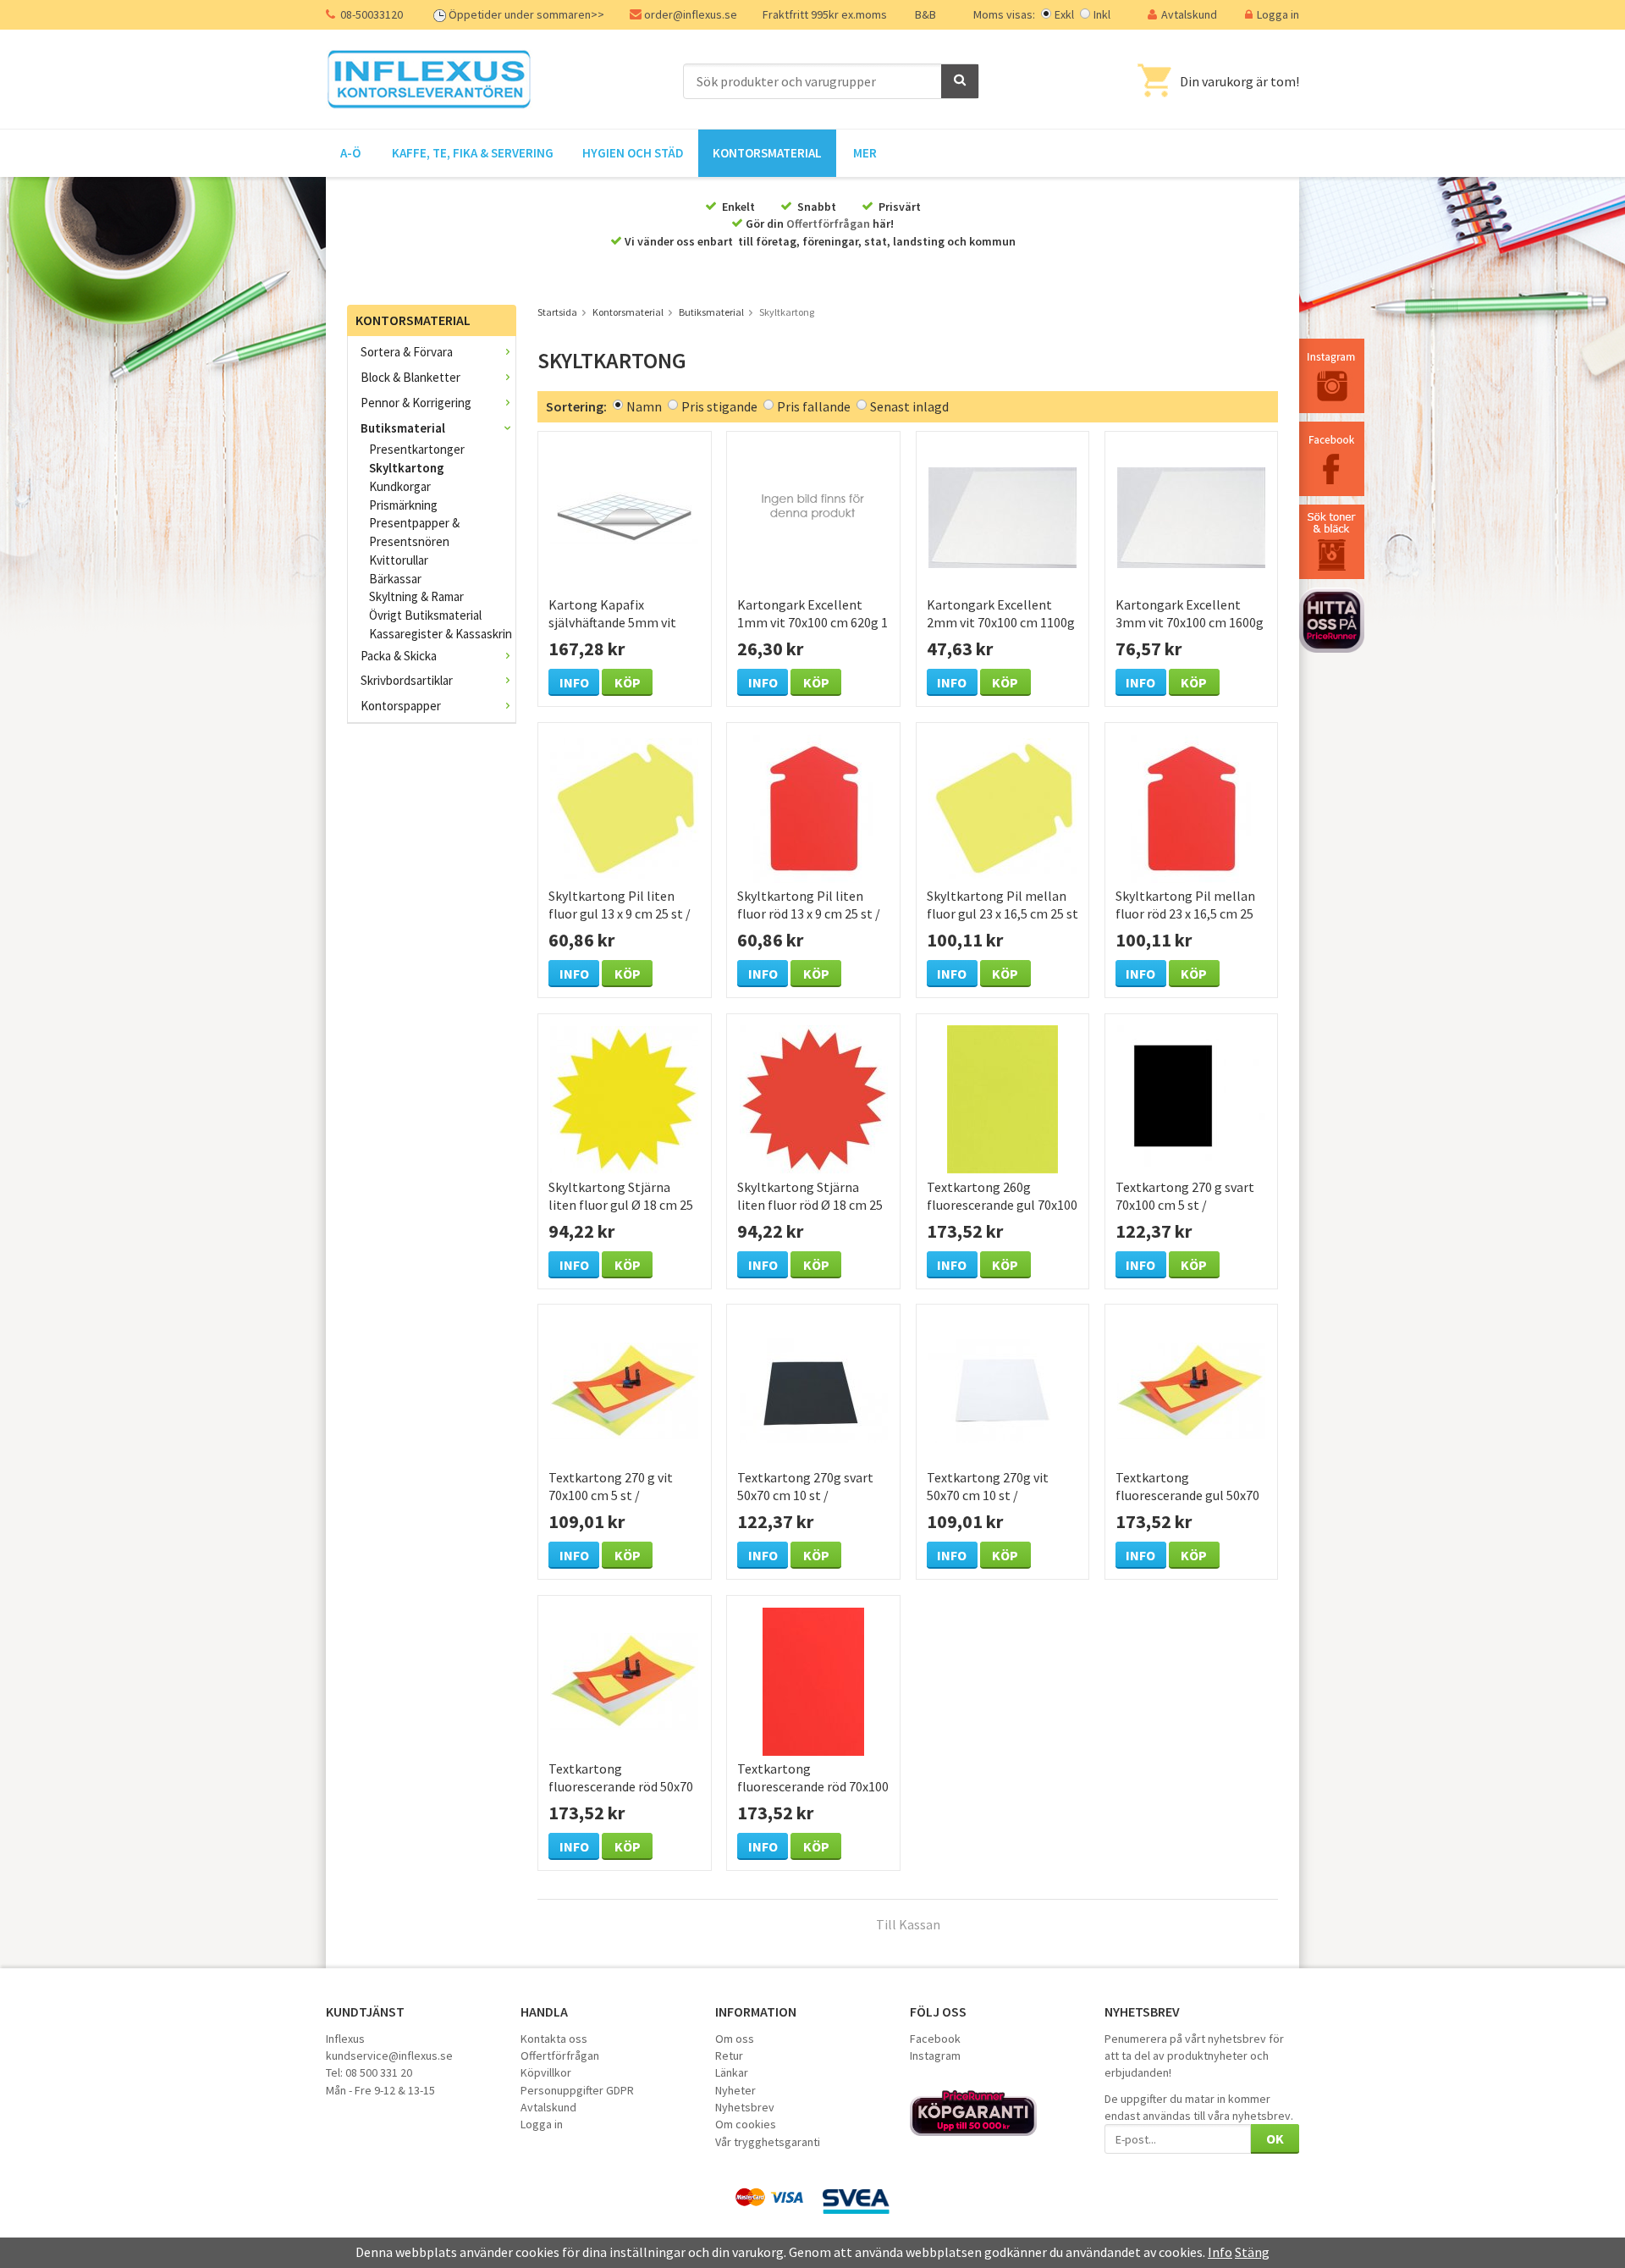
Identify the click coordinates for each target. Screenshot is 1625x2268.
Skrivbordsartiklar (407, 680)
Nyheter (735, 2090)
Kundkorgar (400, 486)
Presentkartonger (417, 449)
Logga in (1278, 14)
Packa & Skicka (399, 656)
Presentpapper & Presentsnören (414, 532)
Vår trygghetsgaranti (768, 2142)
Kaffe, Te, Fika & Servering (473, 153)
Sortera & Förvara (407, 352)
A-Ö (350, 153)
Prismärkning (403, 505)
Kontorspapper (401, 706)
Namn (644, 406)
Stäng (1252, 2252)
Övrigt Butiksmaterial (425, 615)
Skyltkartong (407, 468)
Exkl (1064, 14)
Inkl (1102, 14)
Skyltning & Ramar (416, 596)
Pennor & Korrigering (416, 403)
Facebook (935, 2039)
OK (1275, 2138)
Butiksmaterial (403, 428)
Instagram (935, 2056)
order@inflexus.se (691, 14)
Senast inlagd (909, 406)
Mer (865, 153)
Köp (628, 682)
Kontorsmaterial (767, 153)
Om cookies (746, 2124)
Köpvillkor (546, 2072)
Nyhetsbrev (745, 2107)
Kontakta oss (554, 2039)
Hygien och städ (633, 153)
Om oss (735, 2039)
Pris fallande (814, 406)
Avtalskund (1189, 14)
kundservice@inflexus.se (389, 2056)
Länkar (732, 2072)
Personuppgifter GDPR (577, 2090)
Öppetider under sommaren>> (526, 14)
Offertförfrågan (828, 223)
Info (574, 682)
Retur (729, 2056)
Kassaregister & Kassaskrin (441, 634)
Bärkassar (395, 579)
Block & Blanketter (410, 377)
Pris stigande (719, 406)
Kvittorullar (399, 560)
